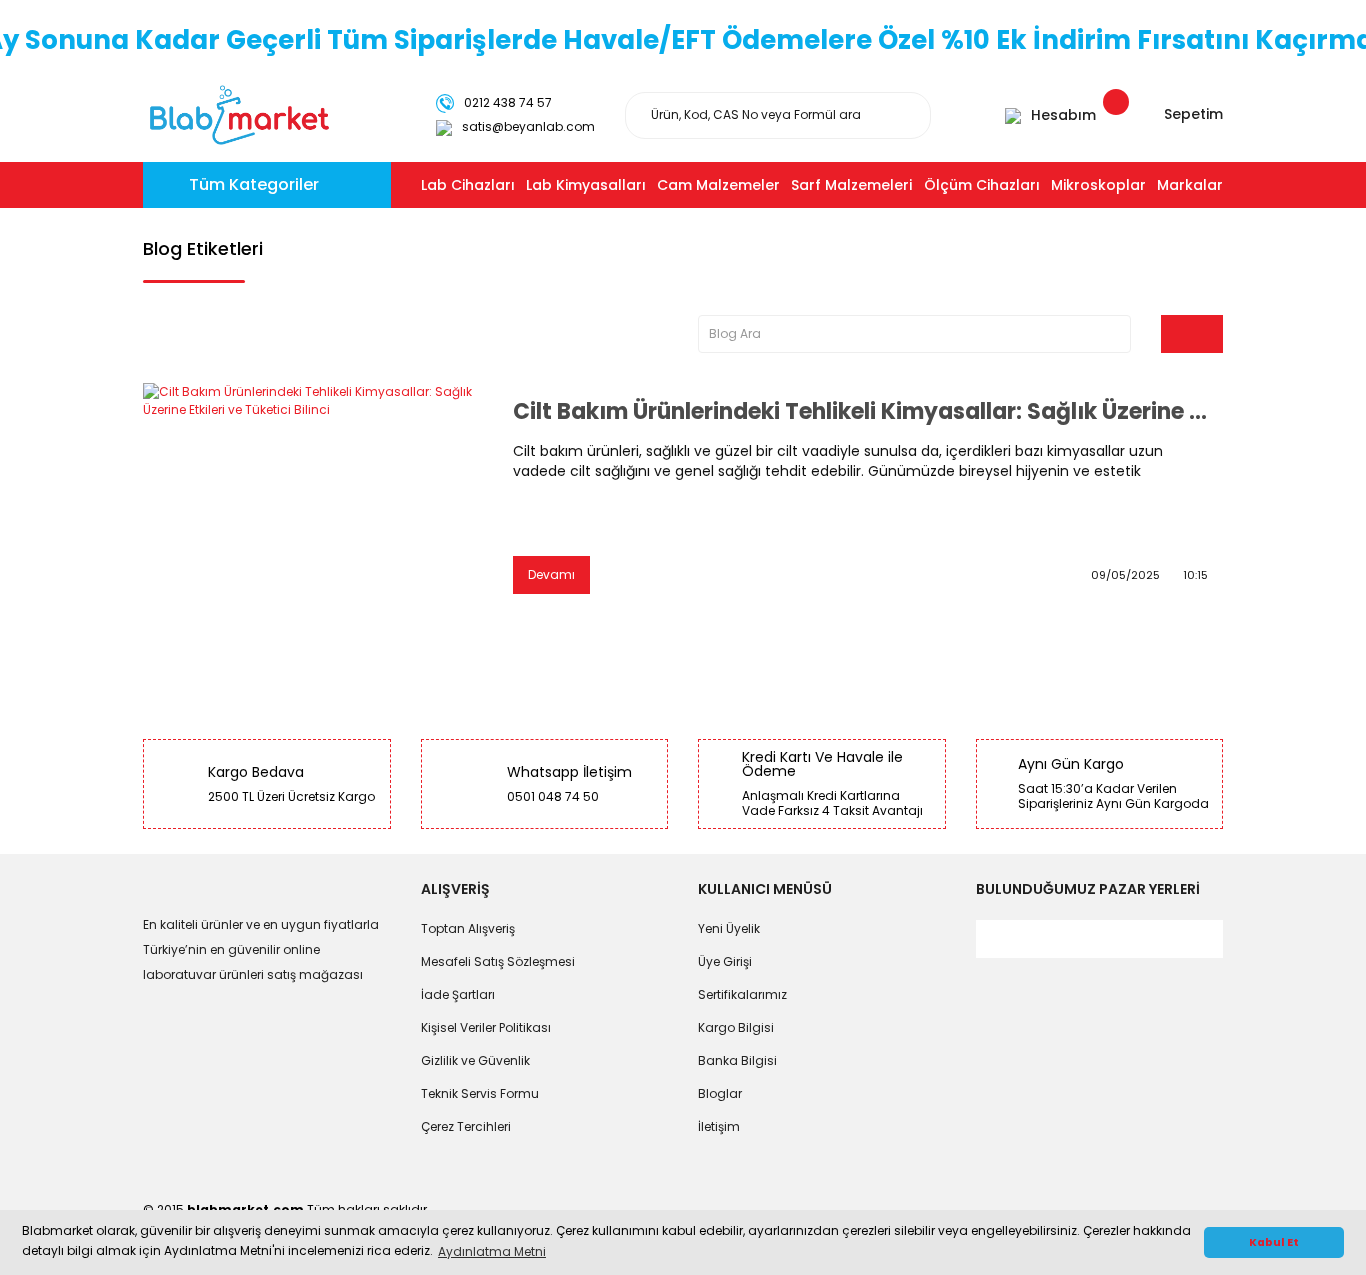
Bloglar (720, 1093)
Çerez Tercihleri (466, 1126)
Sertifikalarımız (742, 994)
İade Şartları (458, 994)
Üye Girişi (725, 961)
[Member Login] (1013, 115)
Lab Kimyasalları (586, 185)
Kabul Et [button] (1274, 1242)
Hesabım (1063, 115)
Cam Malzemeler (718, 185)
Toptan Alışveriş (468, 928)
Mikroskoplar (1098, 185)
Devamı (551, 574)
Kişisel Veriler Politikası (486, 1027)
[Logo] (239, 113)
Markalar (1190, 185)
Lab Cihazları (468, 185)
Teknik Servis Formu (480, 1093)
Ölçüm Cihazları (982, 185)
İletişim (719, 1126)
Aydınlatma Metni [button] (492, 1251)
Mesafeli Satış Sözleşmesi (498, 961)
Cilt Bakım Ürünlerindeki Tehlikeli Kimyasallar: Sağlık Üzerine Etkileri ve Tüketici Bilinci (860, 412)
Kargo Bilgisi (736, 1027)
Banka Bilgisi (737, 1060)
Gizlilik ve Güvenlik (475, 1060)
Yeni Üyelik (729, 928)
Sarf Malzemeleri (851, 185)
